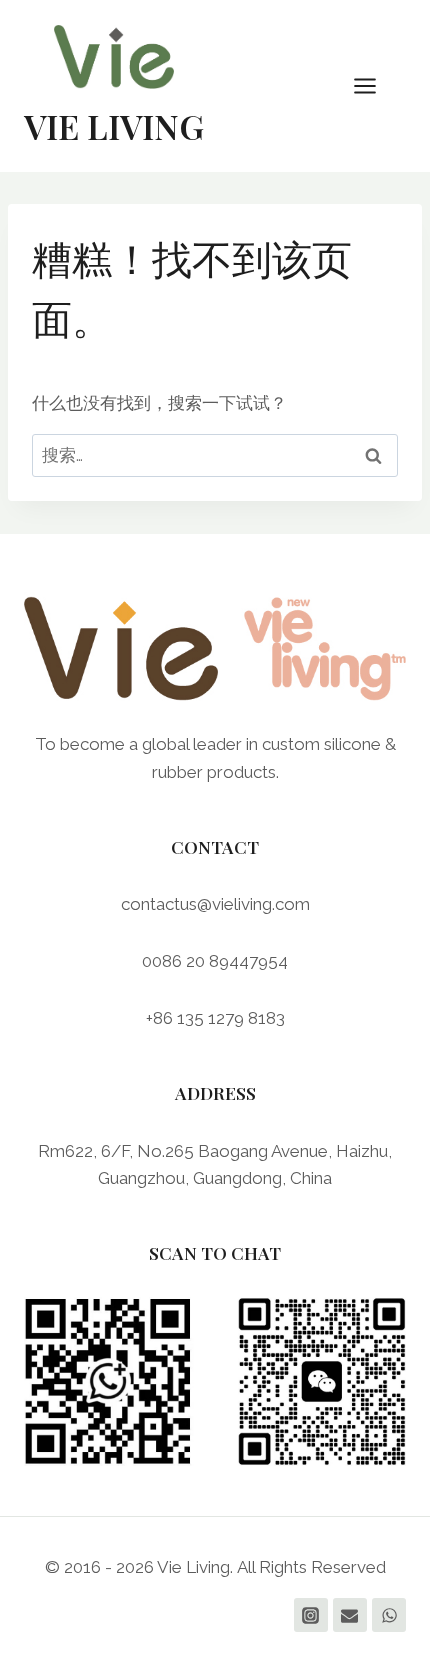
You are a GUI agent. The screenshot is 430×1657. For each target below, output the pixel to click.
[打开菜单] (375, 85)
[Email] (350, 1615)
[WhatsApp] (389, 1615)
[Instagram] (311, 1615)
